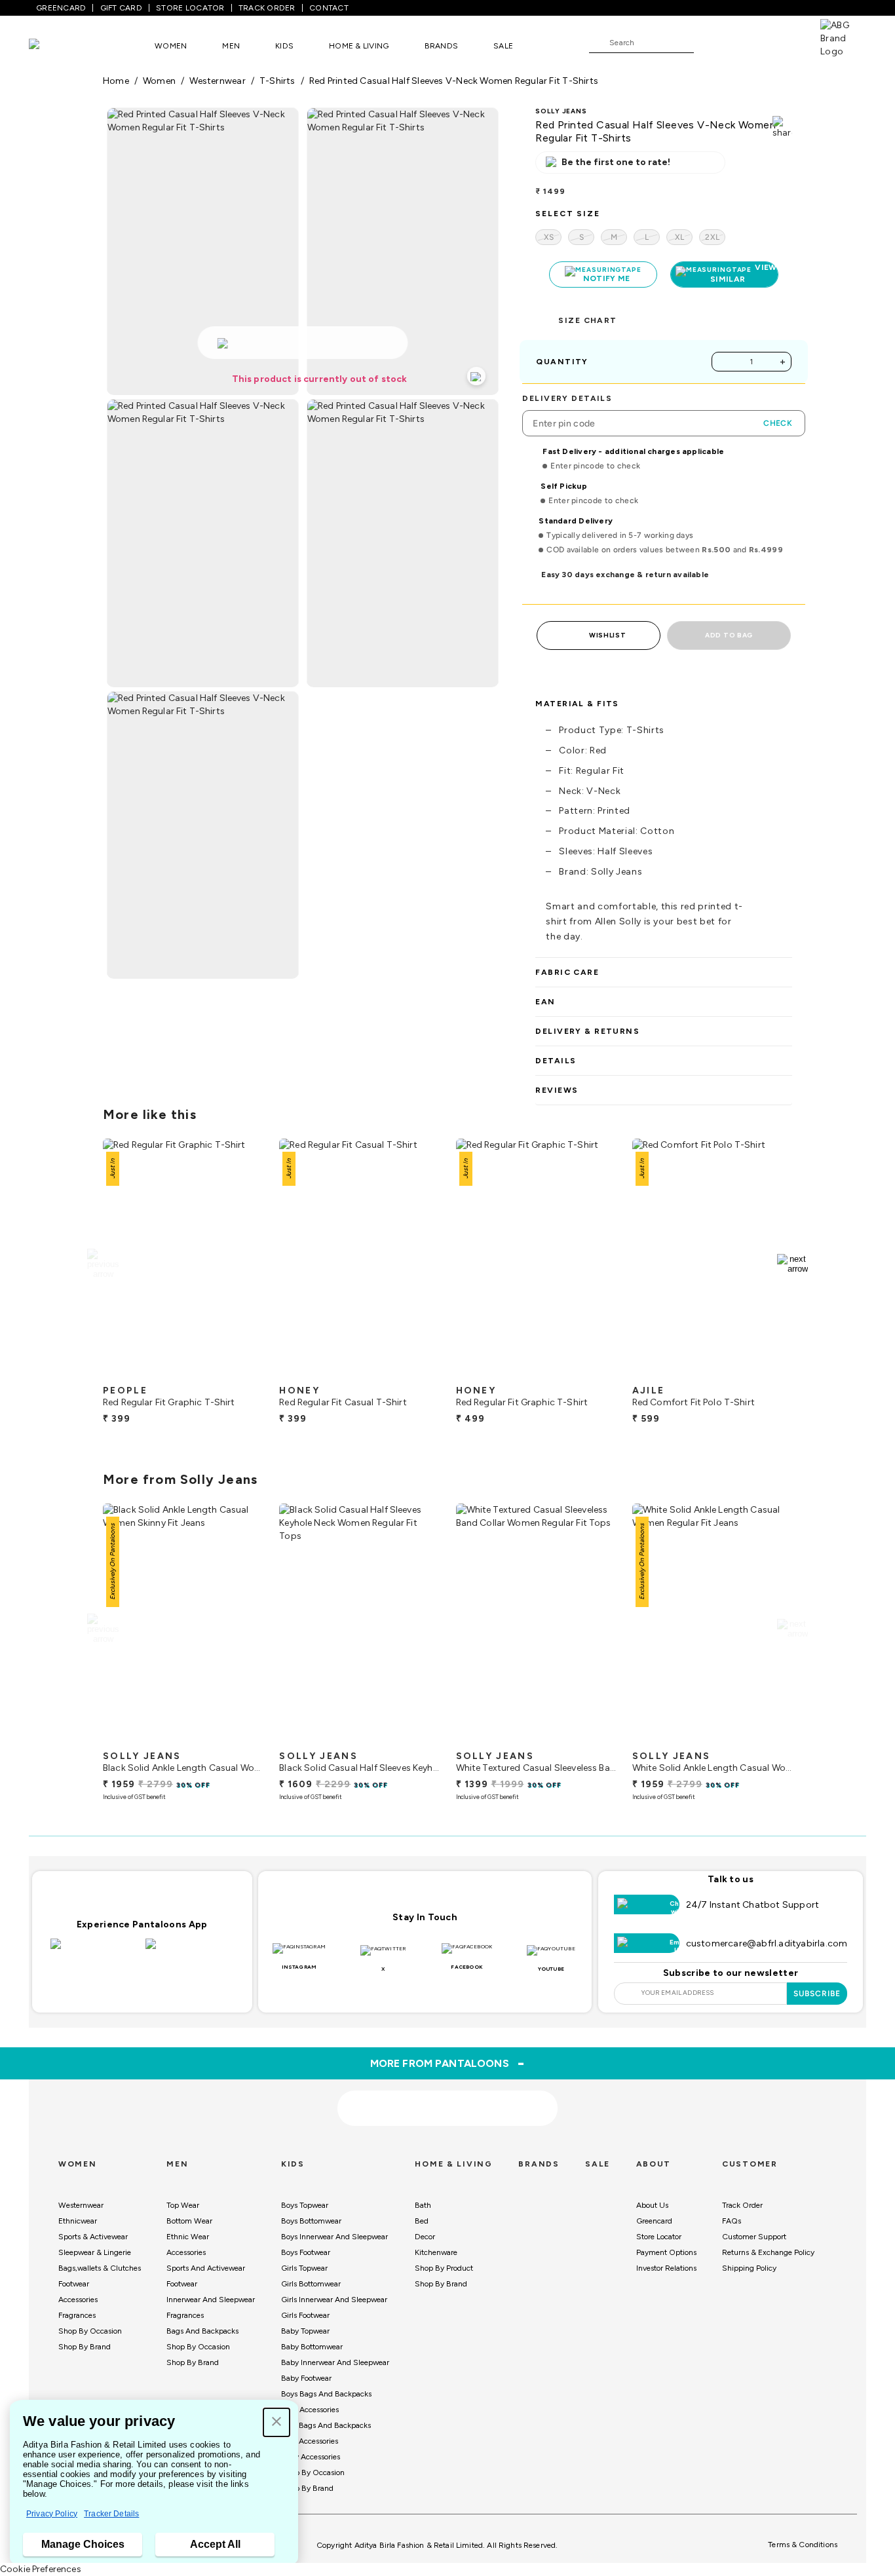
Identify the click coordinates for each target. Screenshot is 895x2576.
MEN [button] (231, 46)
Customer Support (754, 2237)
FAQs (732, 2221)
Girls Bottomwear (311, 2284)
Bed (422, 2221)
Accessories (78, 2300)
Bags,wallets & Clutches (100, 2268)
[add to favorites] (242, 1373)
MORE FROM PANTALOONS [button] (448, 2063)
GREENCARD (61, 8)
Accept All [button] (215, 2544)
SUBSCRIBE (817, 1994)
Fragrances (77, 2315)
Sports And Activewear (206, 2268)
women (159, 81)
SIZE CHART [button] (587, 320)
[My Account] (747, 42)
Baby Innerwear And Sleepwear (335, 2362)
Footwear (74, 2284)
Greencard (654, 2221)
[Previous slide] (103, 1264)
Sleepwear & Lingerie (95, 2252)
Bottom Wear (189, 2221)
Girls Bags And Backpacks (326, 2425)
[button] (276, 2422)
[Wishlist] (710, 43)
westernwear (217, 81)
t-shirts (277, 81)
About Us (652, 2205)
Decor (425, 2237)
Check (778, 423)
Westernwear (81, 2205)
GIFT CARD (121, 8)
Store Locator (659, 2237)
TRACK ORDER (267, 8)
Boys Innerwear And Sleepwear (334, 2237)
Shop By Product (444, 2268)
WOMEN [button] (171, 46)
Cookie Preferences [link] (41, 2569)
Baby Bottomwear (312, 2347)
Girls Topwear (304, 2268)
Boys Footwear (306, 2252)
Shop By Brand (85, 2347)
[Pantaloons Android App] (190, 1952)
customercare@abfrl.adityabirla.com (767, 1943)
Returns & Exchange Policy (768, 2252)
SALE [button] (503, 46)
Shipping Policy (749, 2268)
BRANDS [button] (442, 46)
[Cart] (783, 42)
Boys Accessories (310, 2410)
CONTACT (329, 8)
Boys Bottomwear (311, 2221)
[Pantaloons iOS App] (95, 1952)
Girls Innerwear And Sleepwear (334, 2300)
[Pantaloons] (54, 46)
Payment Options (666, 2252)
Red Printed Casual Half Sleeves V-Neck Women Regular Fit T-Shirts (454, 81)
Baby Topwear (305, 2331)
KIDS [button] (284, 46)
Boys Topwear (305, 2205)
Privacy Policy (52, 2514)
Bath (423, 2205)
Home (116, 81)
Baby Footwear (306, 2378)
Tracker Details (111, 2514)
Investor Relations (666, 2268)
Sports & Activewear (93, 2237)
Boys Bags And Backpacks (326, 2394)
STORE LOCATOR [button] (190, 8)
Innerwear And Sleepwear (211, 2300)
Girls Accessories (310, 2441)
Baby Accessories (311, 2457)
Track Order (742, 2205)
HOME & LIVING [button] (359, 46)
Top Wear (183, 2205)
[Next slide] (792, 1264)
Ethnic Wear (188, 2237)
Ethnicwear (78, 2221)
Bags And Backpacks (202, 2331)
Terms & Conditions (803, 2545)
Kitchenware (436, 2252)
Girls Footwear (305, 2315)
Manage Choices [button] (83, 2544)
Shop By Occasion (90, 2331)
